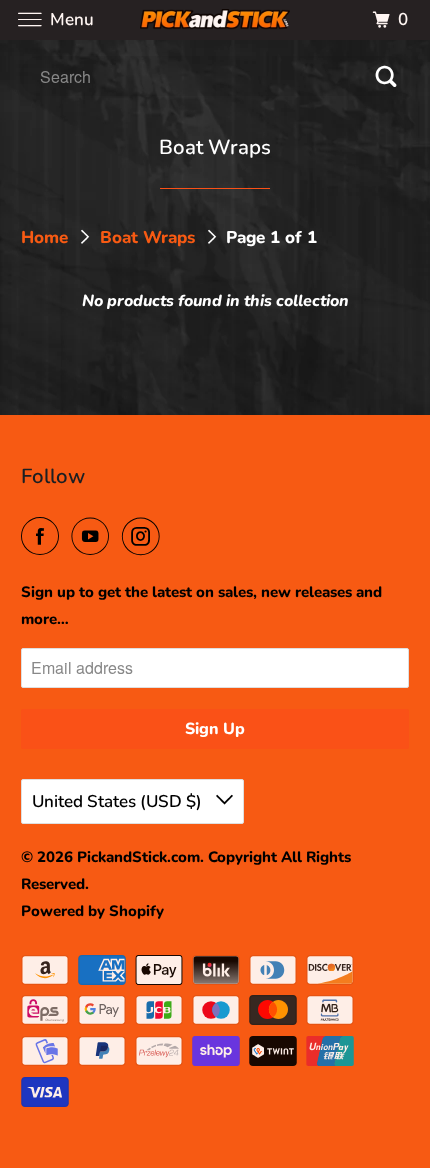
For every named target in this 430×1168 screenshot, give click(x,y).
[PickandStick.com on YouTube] (94, 537)
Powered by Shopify (92, 911)
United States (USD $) (119, 801)
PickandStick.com (138, 857)
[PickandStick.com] (215, 19)
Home (47, 237)
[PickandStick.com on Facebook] (44, 537)
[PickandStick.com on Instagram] (145, 537)
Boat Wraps (150, 237)
